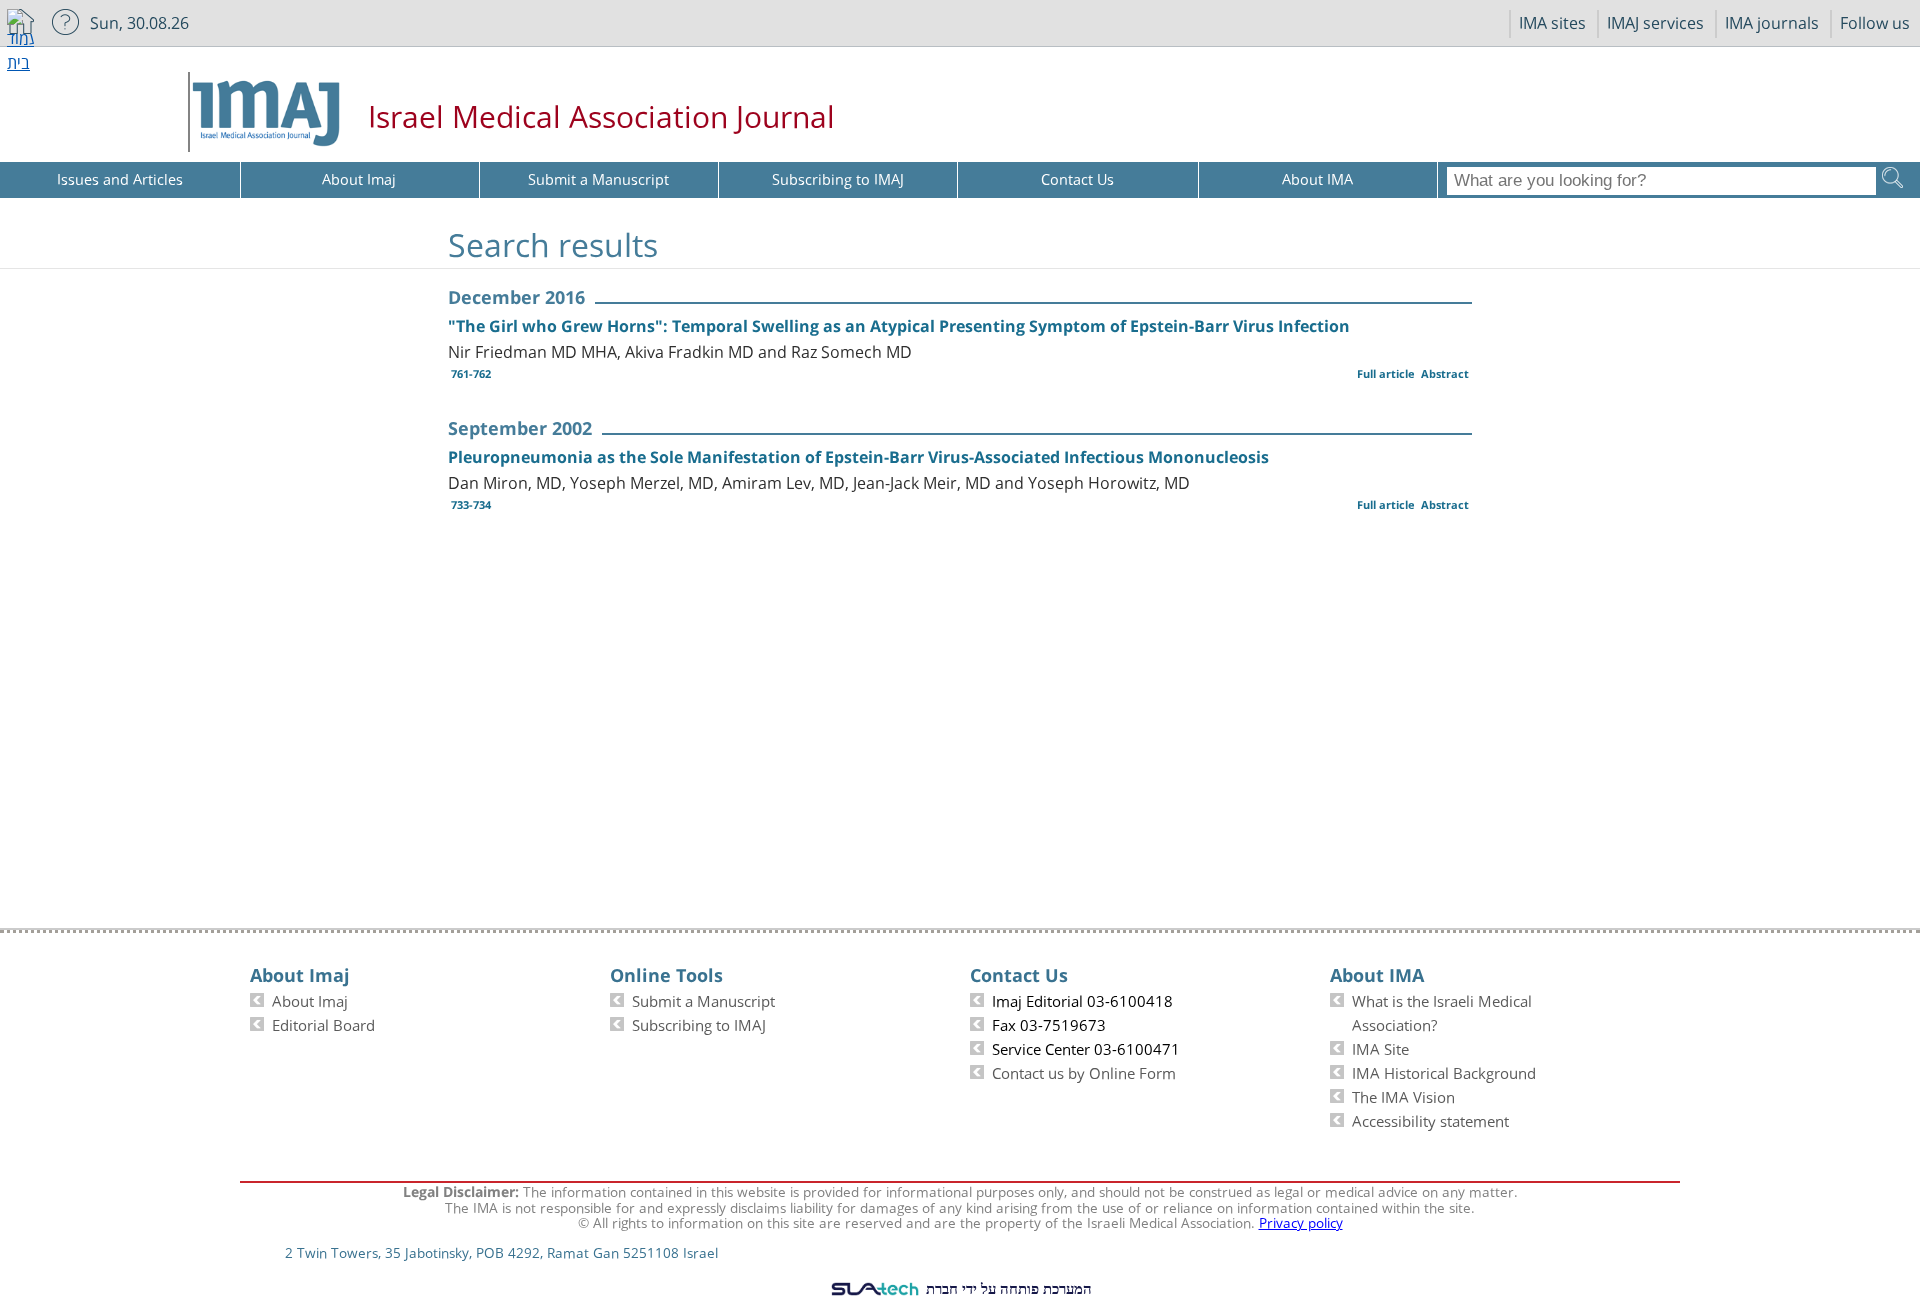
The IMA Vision (1403, 1095)
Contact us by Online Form (1084, 1071)
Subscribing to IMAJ (699, 1023)
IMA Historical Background (1444, 1071)
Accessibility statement (1430, 1119)
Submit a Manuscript (703, 999)
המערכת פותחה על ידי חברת (1007, 1288)
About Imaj (310, 999)
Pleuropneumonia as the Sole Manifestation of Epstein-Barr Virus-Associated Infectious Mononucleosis (858, 457)
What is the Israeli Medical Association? (1442, 1011)
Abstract (1445, 373)
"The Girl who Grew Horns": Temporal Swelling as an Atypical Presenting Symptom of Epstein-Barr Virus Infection (899, 326)
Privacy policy (1301, 1221)
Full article (1386, 373)
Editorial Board (323, 1023)
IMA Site (1380, 1047)
